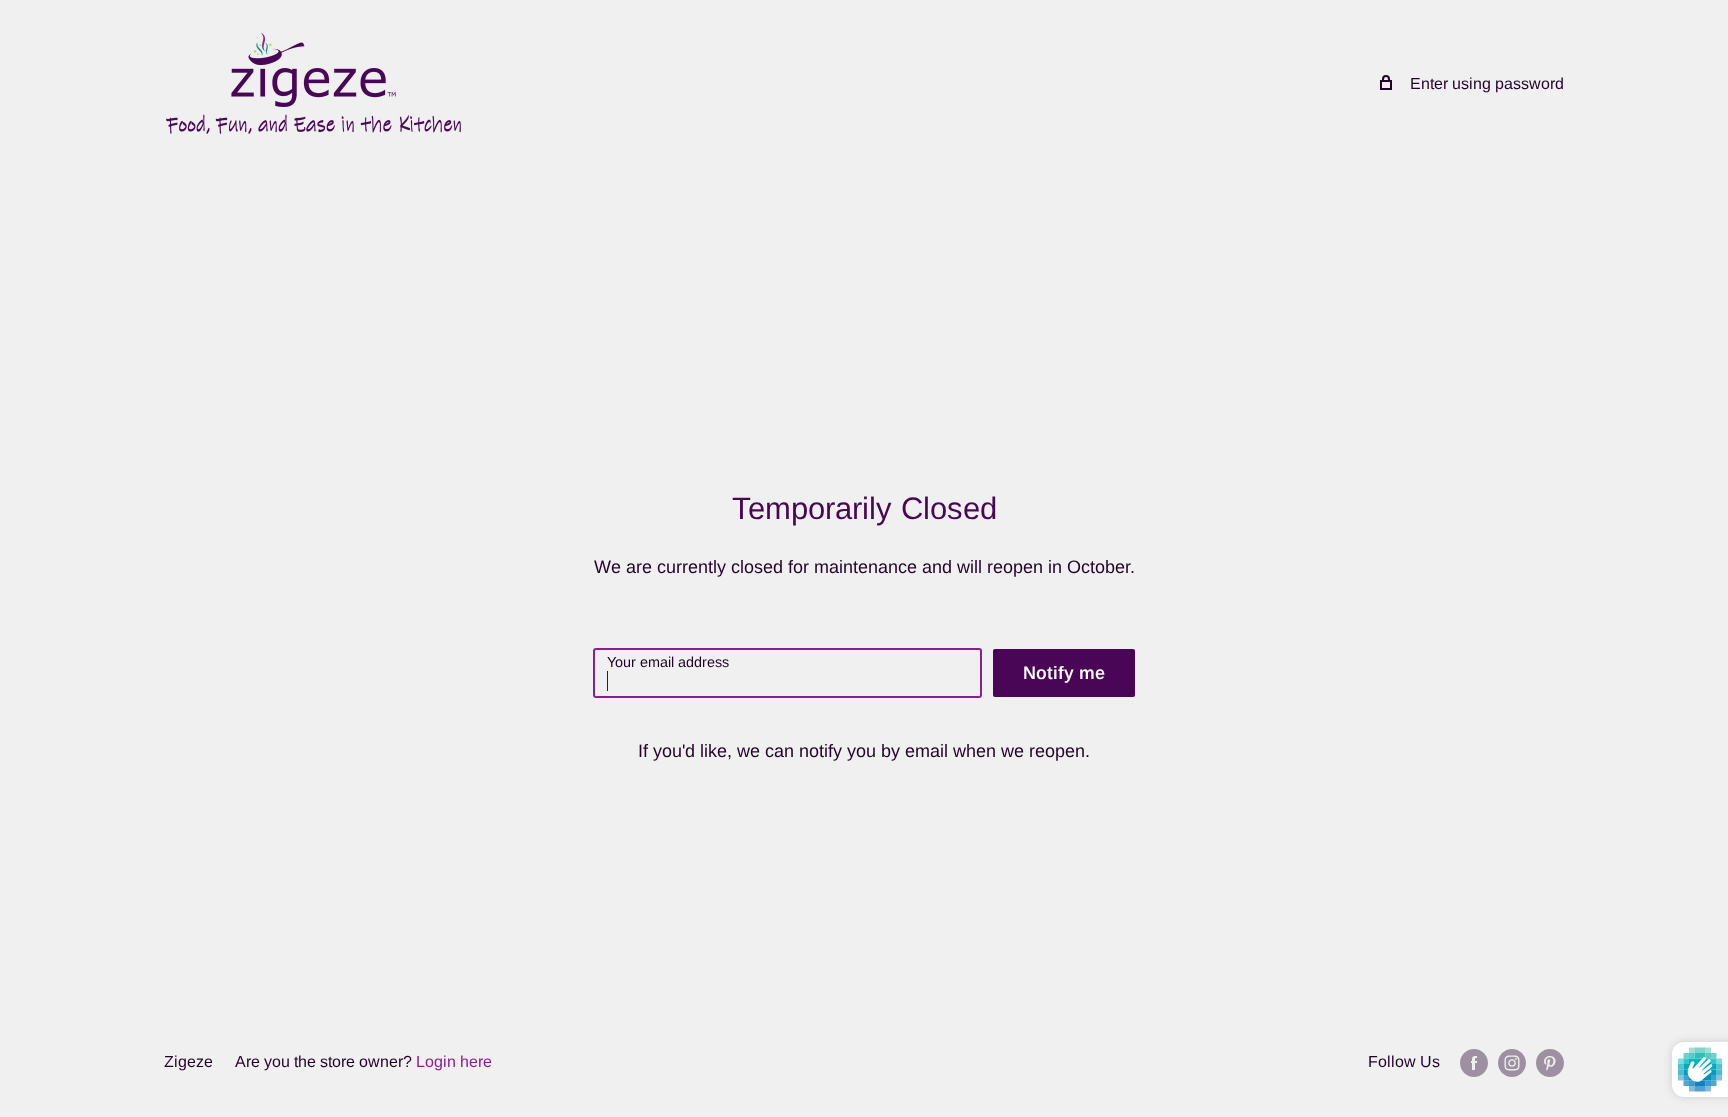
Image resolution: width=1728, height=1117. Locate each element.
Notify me (1064, 673)
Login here (454, 1061)
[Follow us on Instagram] (1512, 1062)
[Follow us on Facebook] (1474, 1062)
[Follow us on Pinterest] (1550, 1062)
